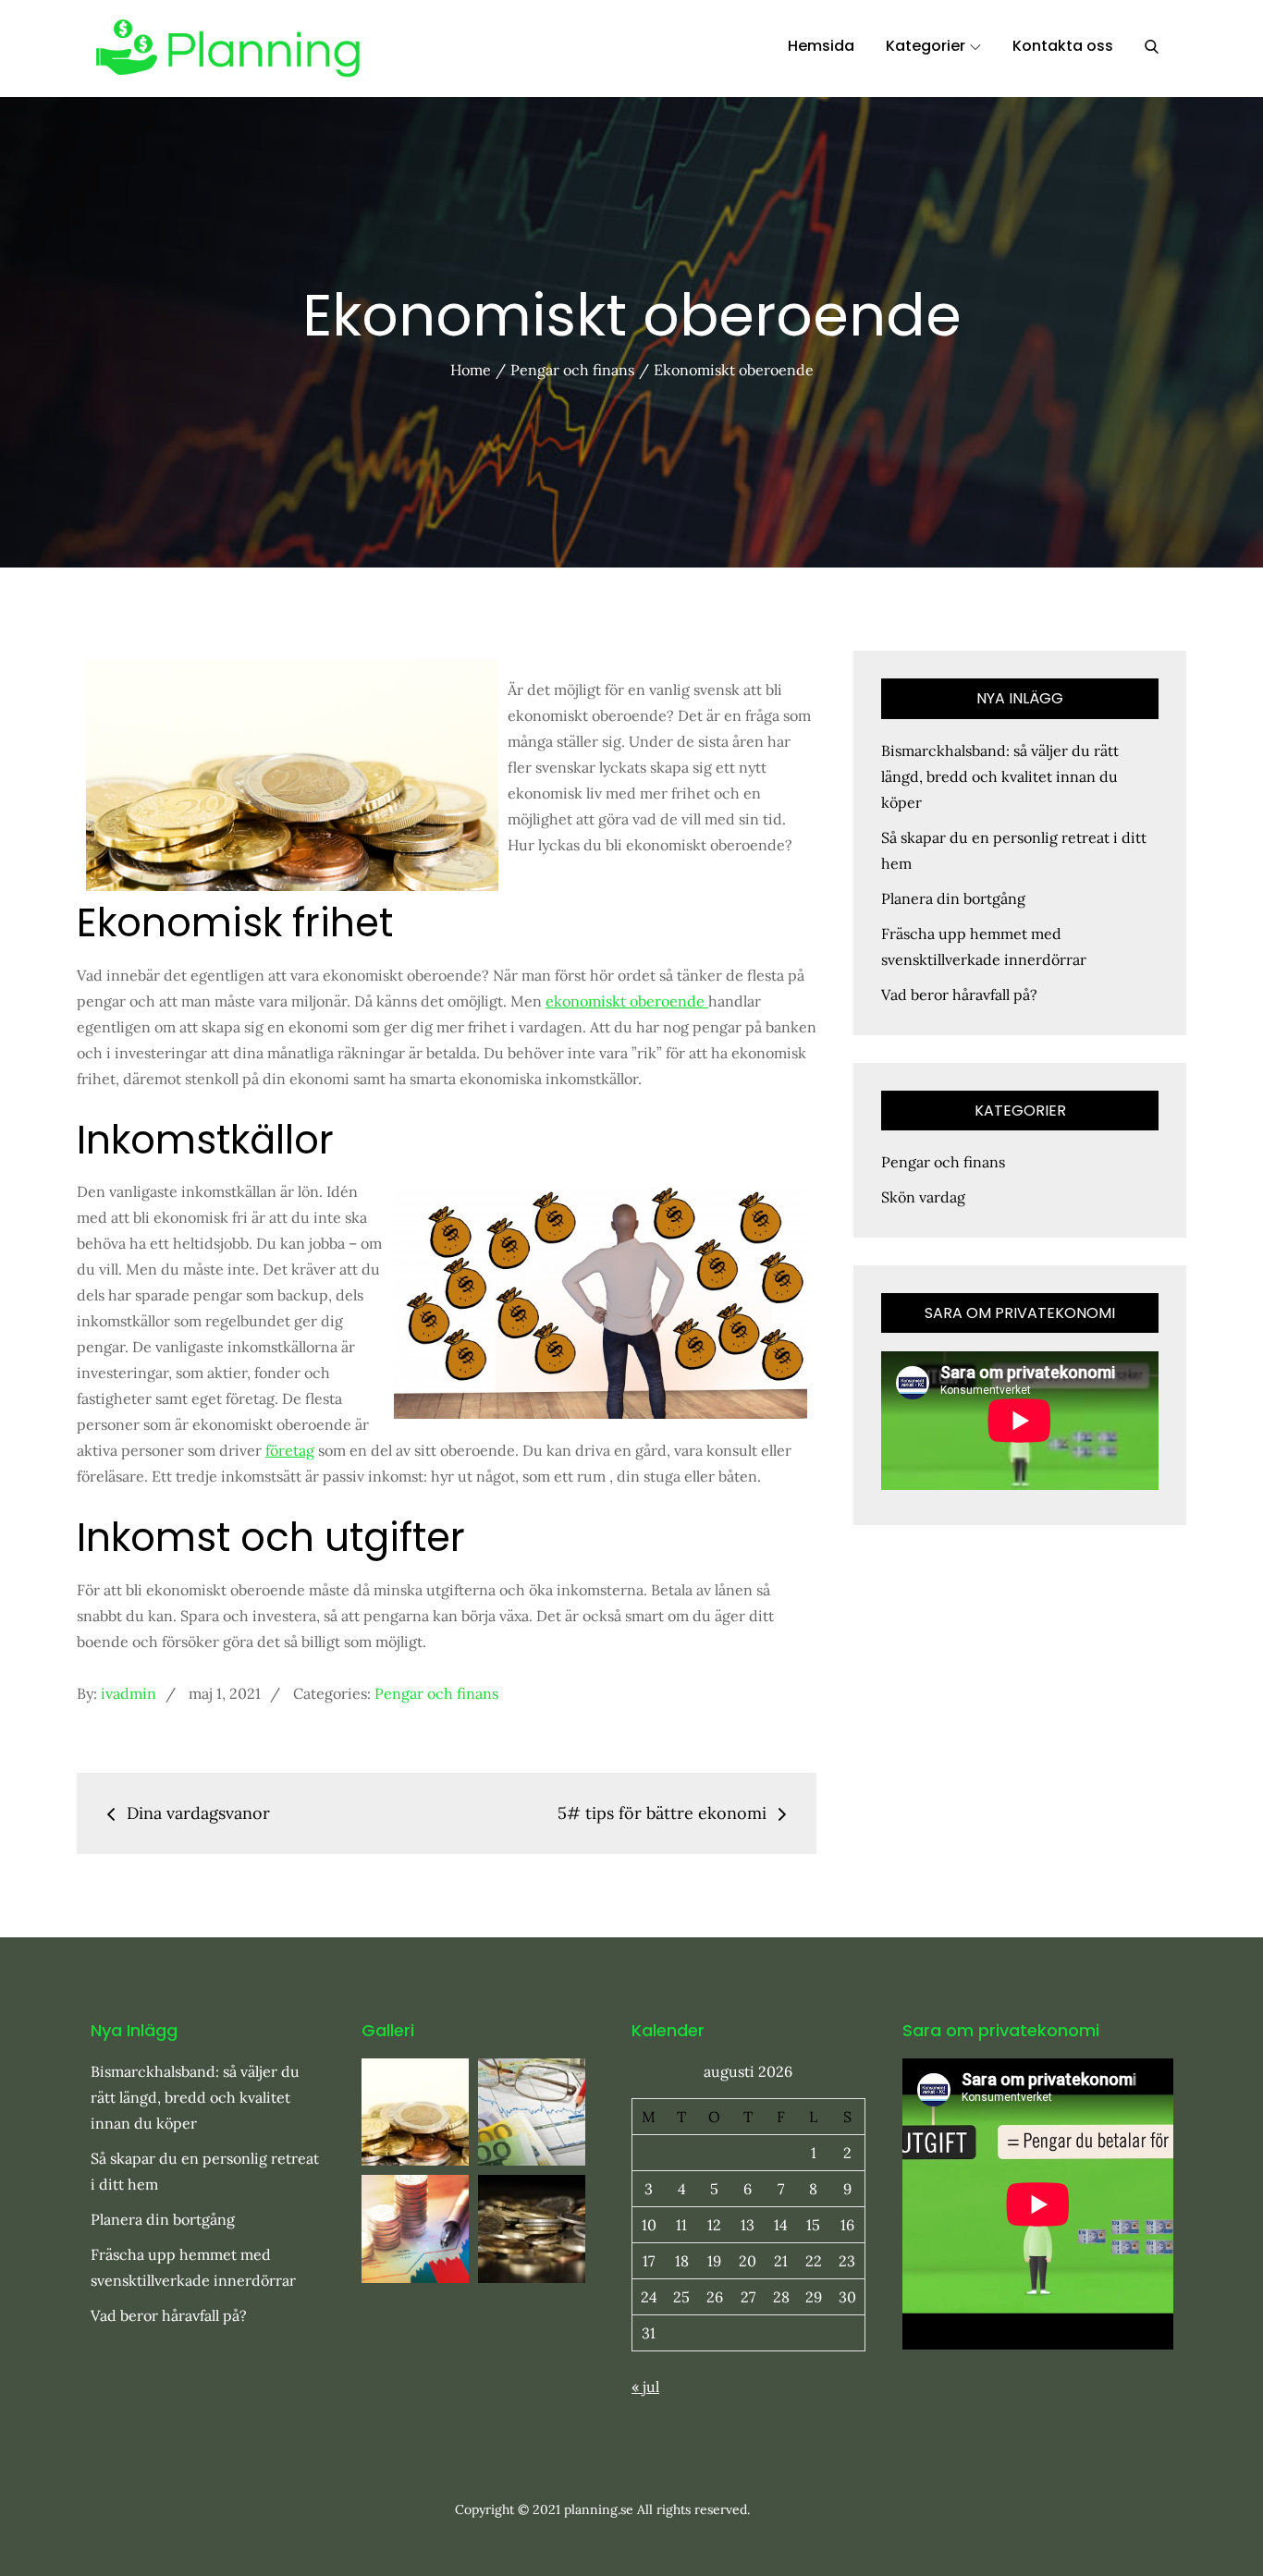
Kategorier (926, 46)
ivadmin (129, 1693)
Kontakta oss (1063, 46)
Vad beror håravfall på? (959, 995)
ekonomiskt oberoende (627, 1001)
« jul (645, 2387)
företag (290, 1450)
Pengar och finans (436, 1693)
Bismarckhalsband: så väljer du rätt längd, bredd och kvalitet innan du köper (1000, 776)
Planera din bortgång (953, 898)
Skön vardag (923, 1197)
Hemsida (821, 46)
